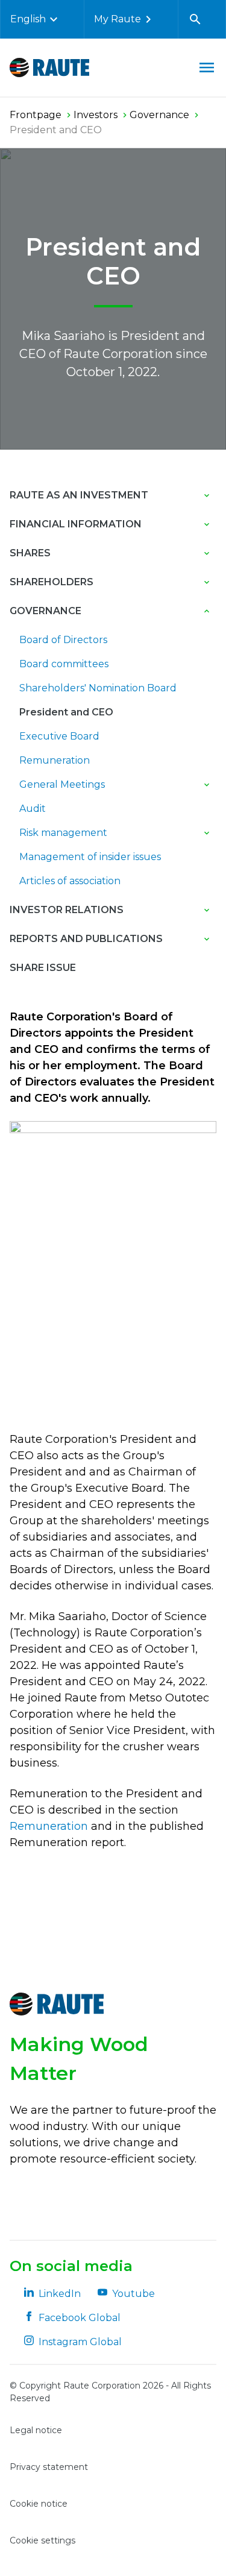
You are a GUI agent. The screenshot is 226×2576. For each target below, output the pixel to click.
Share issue (43, 968)
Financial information (76, 524)
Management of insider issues (90, 857)
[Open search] (195, 19)
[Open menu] (207, 68)
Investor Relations (67, 910)
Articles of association (70, 881)
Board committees (64, 664)
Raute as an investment (79, 495)
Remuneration (55, 760)
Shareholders (52, 582)
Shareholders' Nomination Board (98, 688)
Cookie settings (42, 2540)
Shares (30, 553)
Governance (46, 611)
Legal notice (36, 2430)
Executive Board (59, 736)
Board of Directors (63, 640)
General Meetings (62, 784)
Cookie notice (39, 2504)
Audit (33, 809)
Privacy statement (49, 2467)
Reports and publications (86, 939)
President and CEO (66, 712)
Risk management (63, 833)
